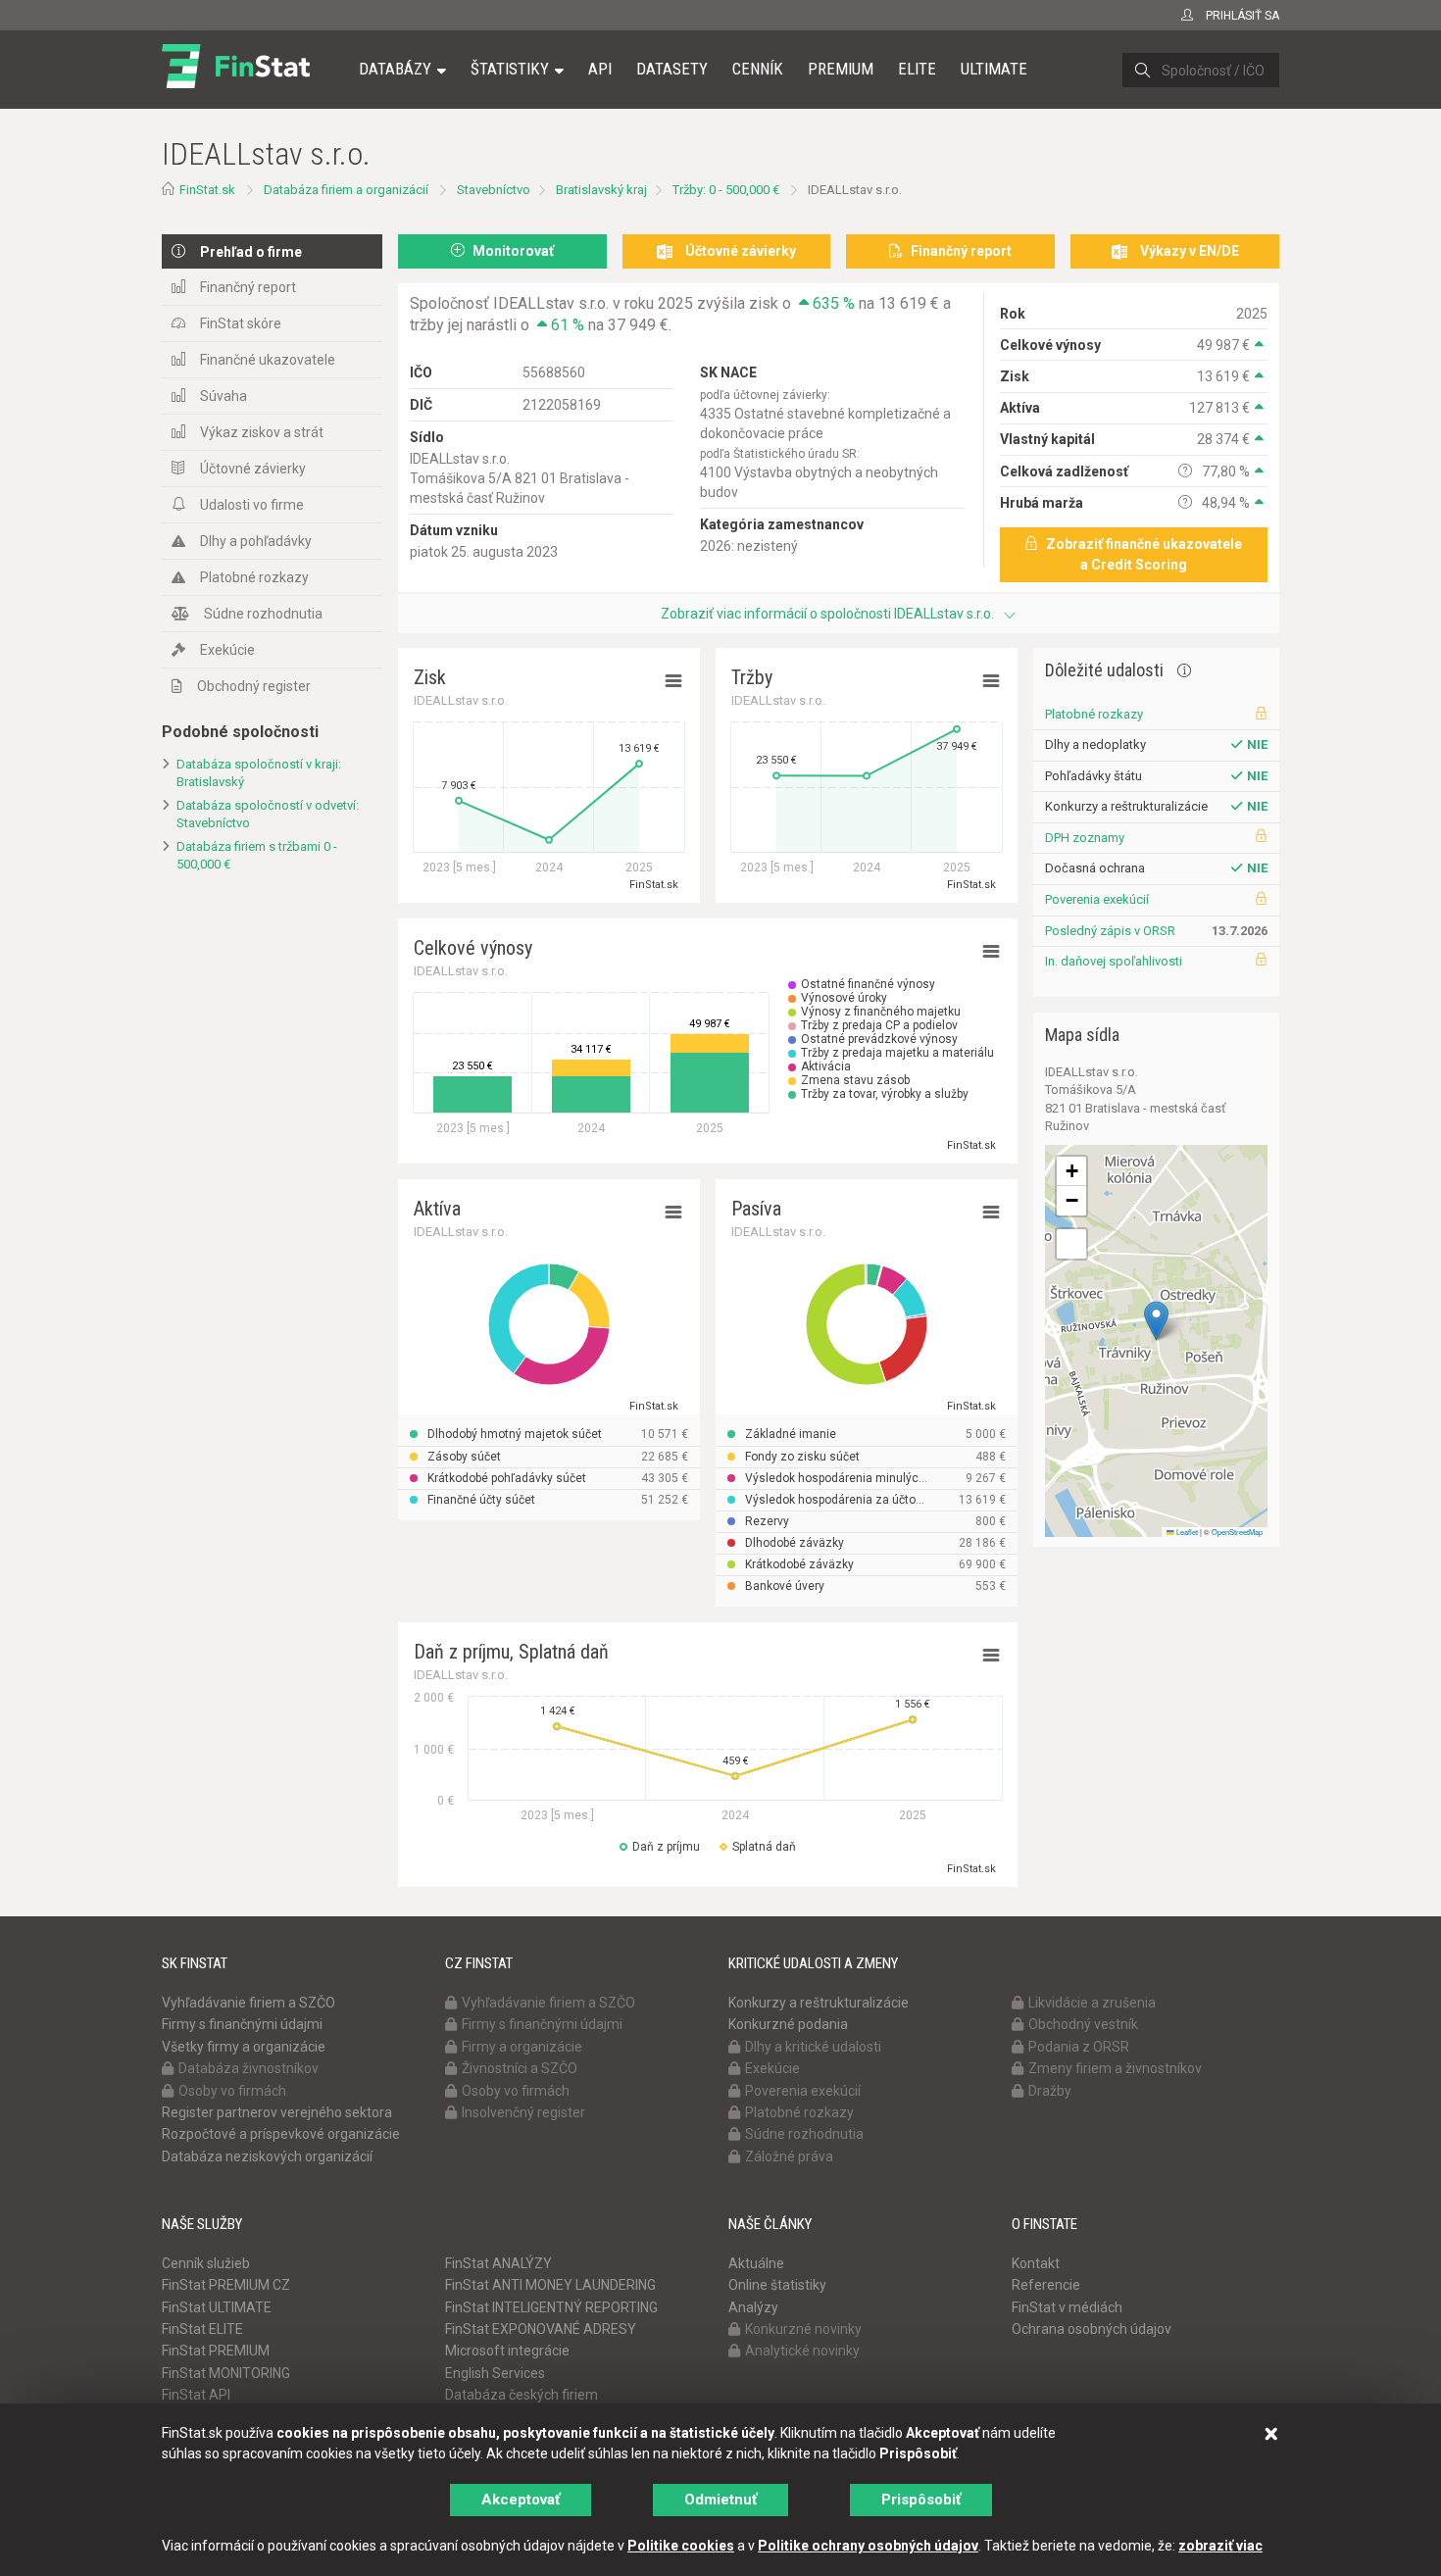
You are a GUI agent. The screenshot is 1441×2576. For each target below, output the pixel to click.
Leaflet (1186, 1532)
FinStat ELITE (202, 2329)
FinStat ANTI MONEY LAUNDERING (550, 2285)
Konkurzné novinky (803, 2329)
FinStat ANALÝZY (498, 2263)
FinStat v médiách (1067, 2307)
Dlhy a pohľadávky (256, 541)
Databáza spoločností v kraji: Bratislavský (259, 773)
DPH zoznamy (1085, 838)
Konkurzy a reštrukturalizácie (819, 2003)
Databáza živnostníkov (248, 2068)
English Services (495, 2373)
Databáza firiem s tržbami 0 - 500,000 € (257, 856)
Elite (917, 69)
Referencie (1046, 2285)
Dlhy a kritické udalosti (813, 2047)
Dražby (1050, 2091)
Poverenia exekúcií (1097, 899)
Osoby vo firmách (232, 2091)
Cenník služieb (206, 2263)
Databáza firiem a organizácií (346, 190)
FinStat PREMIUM (216, 2351)
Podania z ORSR (1079, 2047)
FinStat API (196, 2395)
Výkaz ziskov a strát (262, 432)
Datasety (672, 69)
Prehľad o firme (251, 252)
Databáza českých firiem (522, 2395)
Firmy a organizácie (522, 2047)
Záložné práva (789, 2156)
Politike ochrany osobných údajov (868, 2546)
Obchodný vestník (1083, 2024)
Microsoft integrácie (507, 2351)
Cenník (758, 69)
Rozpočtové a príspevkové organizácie (281, 2134)
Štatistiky (510, 69)
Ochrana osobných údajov (1092, 2329)
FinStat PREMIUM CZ (226, 2285)
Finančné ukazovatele (268, 360)
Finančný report (248, 287)
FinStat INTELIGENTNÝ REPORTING (551, 2307)
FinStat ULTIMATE (217, 2307)
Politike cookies (681, 2546)
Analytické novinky (802, 2351)
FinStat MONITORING (226, 2373)
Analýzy (753, 2307)
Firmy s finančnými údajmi (242, 2024)
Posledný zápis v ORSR (1110, 931)
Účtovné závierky (253, 469)
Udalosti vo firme (252, 505)
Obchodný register (254, 686)
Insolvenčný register (523, 2112)
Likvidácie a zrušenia (1092, 2003)
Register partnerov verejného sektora (277, 2112)
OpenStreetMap (1237, 1532)
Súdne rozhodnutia (263, 614)
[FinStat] (236, 82)
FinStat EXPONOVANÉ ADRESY (541, 2329)
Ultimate (994, 69)
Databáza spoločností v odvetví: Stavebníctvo (268, 815)
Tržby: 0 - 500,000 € (726, 190)
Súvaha (224, 396)
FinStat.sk (207, 190)
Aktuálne (756, 2263)
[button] (1156, 1321)
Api (600, 69)
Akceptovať (521, 2500)
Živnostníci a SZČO (520, 2068)
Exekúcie (227, 650)
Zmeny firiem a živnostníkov (1115, 2068)
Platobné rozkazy (254, 577)
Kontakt (1036, 2263)
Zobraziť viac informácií (827, 614)
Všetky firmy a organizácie (244, 2047)
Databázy (395, 69)
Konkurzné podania (788, 2024)
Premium (841, 69)
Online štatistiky (777, 2285)
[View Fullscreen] (1071, 1244)
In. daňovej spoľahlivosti (1114, 961)
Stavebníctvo (494, 190)
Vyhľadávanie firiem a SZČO (248, 2003)
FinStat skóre (241, 323)
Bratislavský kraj (601, 190)
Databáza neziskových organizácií (267, 2156)
